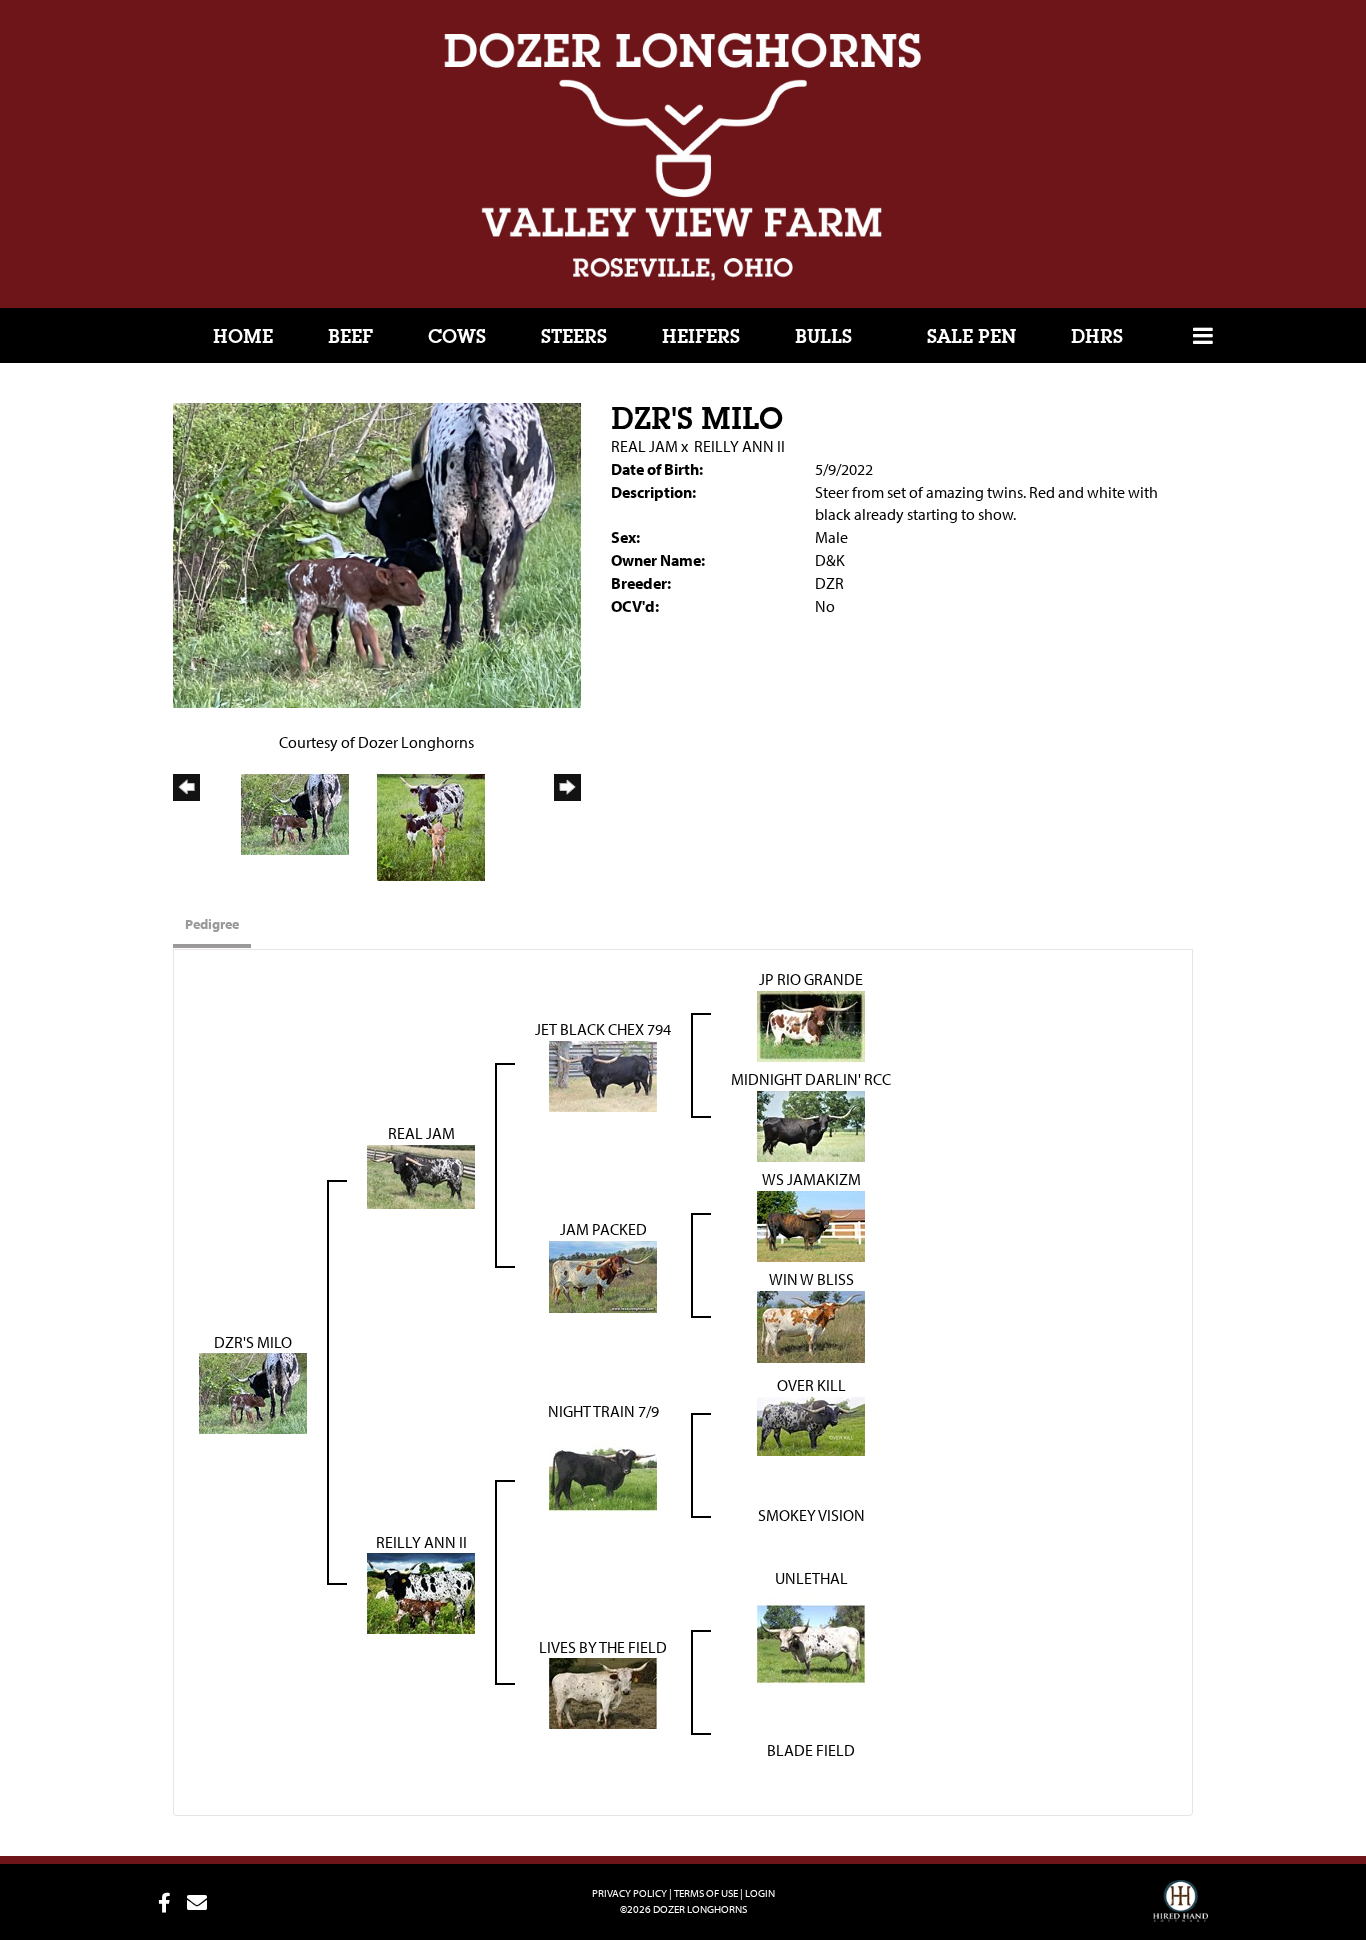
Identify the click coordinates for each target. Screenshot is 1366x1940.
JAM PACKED (603, 1229)
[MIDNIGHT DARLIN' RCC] (811, 1124)
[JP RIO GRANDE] (811, 1024)
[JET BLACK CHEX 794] (603, 1074)
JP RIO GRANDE (811, 979)
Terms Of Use (706, 1893)
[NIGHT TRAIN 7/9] (603, 1474)
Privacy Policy (629, 1893)
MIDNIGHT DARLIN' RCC (811, 1079)
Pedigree (212, 924)
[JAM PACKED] (603, 1274)
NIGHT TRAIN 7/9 (603, 1411)
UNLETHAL (811, 1578)
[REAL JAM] (421, 1174)
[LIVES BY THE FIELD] (603, 1692)
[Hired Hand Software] (1180, 1910)
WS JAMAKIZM (811, 1179)
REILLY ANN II (739, 446)
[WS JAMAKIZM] (811, 1224)
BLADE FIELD (811, 1750)
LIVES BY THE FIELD (603, 1647)
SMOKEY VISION (811, 1515)
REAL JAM (644, 446)
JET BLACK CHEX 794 (603, 1029)
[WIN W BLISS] (811, 1324)
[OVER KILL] (811, 1424)
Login (760, 1893)
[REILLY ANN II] (421, 1592)
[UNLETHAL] (811, 1642)
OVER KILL (811, 1385)
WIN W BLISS (811, 1279)
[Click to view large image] (377, 554)
